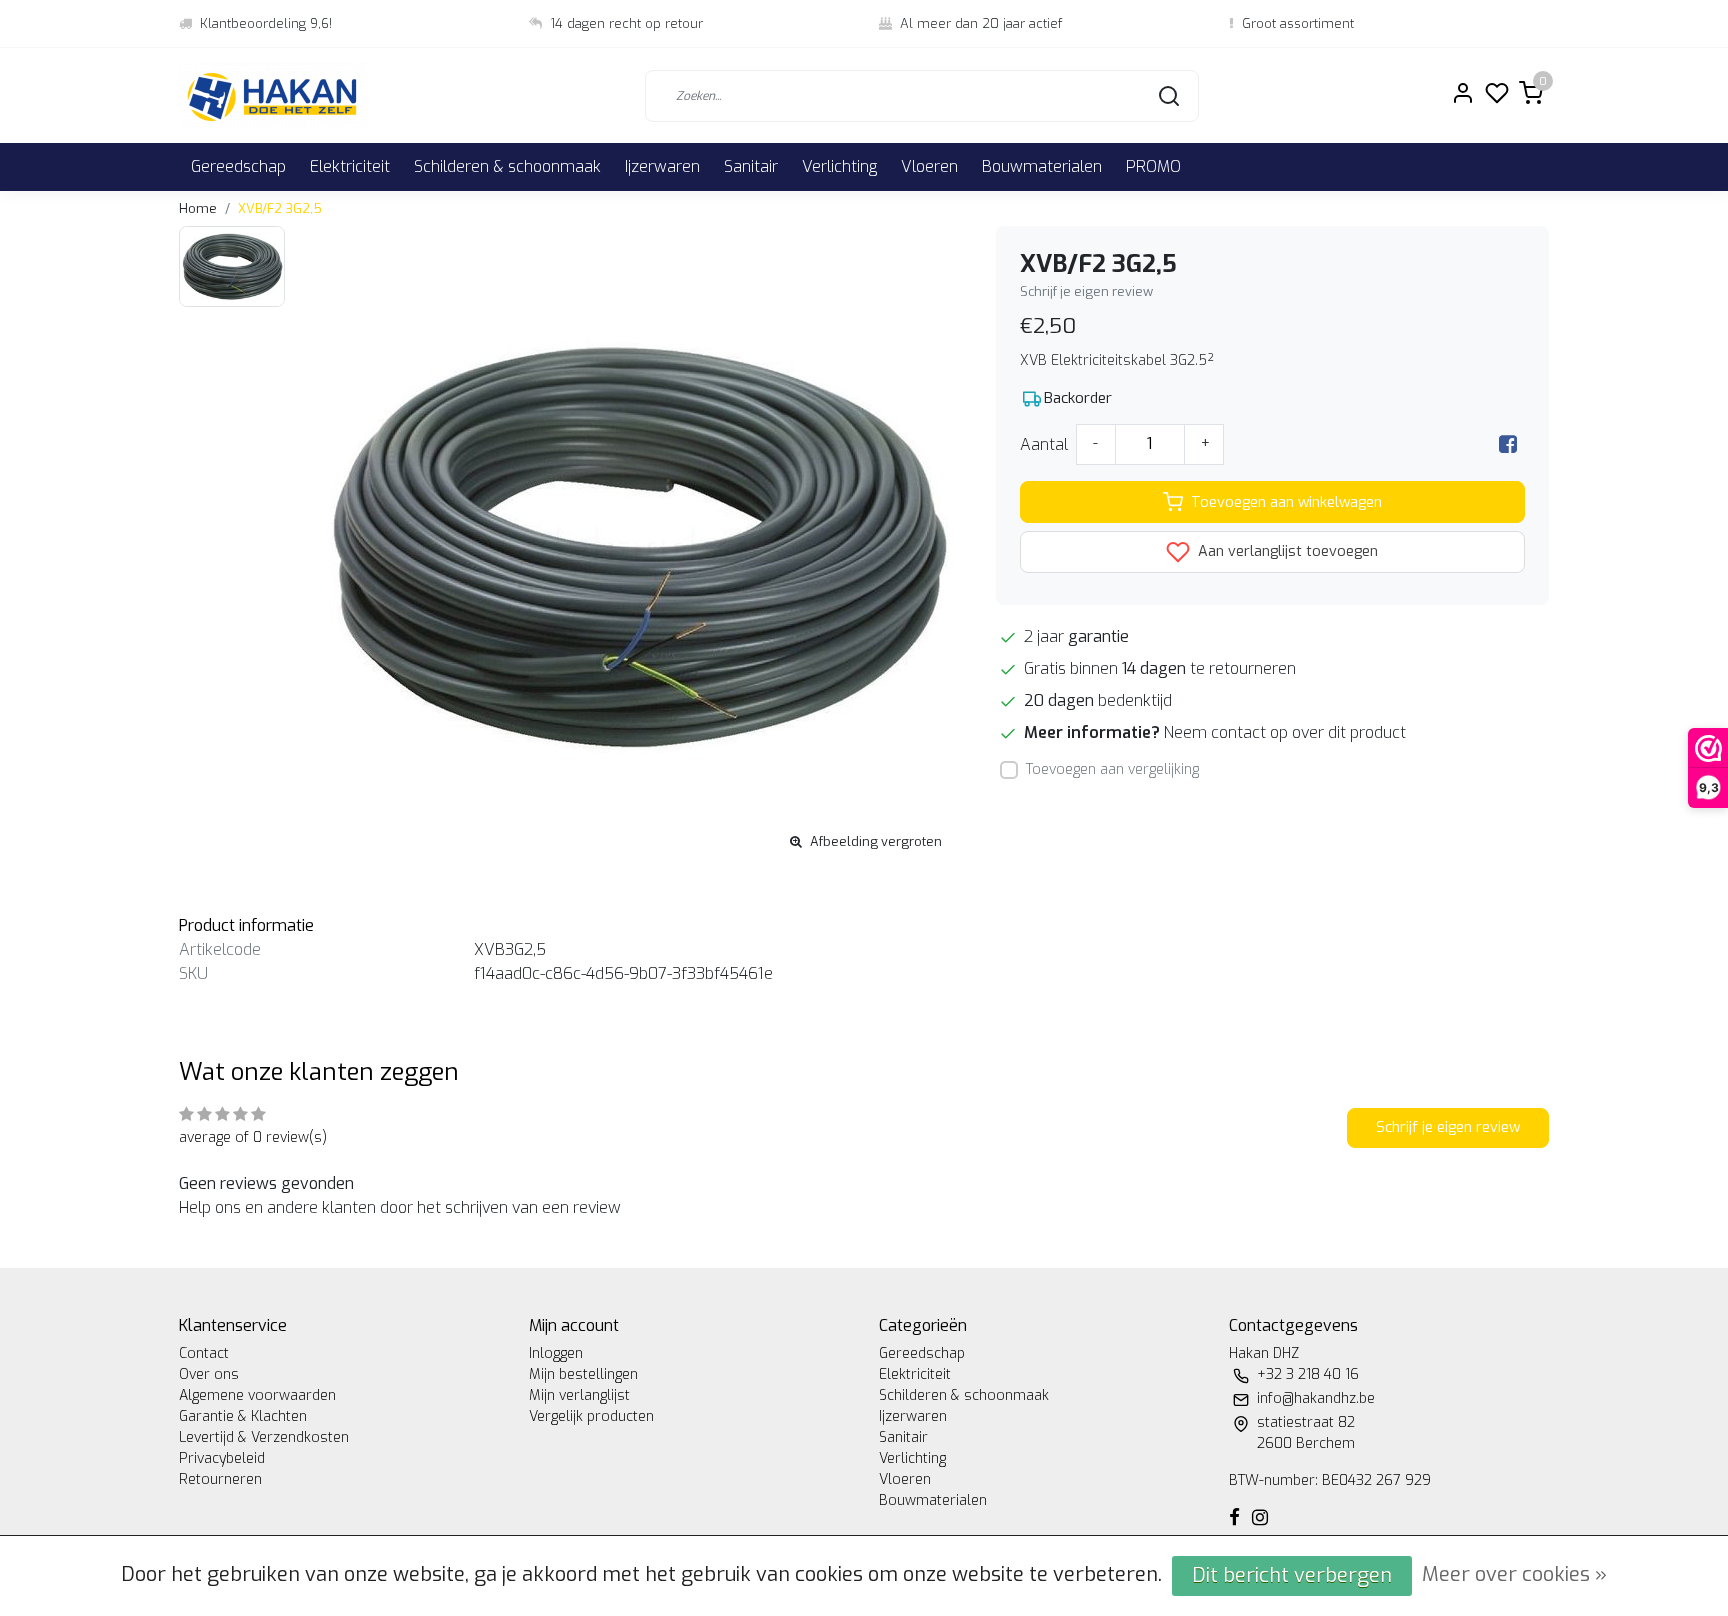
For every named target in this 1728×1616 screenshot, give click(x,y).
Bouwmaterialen (1042, 166)
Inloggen (556, 1353)
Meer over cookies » (1514, 1574)
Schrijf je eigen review (1086, 291)
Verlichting (839, 166)
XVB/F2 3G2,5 (280, 208)
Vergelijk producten (591, 1416)
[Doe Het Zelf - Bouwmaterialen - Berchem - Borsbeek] (273, 95)
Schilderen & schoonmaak (507, 166)
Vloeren (929, 166)
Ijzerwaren (662, 166)
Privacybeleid (222, 1458)
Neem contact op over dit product (1285, 732)
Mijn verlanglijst (579, 1395)
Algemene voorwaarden (257, 1395)
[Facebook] (1508, 444)
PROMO (1153, 166)
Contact (204, 1353)
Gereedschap (238, 166)
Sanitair (751, 166)
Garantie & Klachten (243, 1416)
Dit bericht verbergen (1292, 1575)
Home (198, 208)
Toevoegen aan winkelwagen (1286, 502)
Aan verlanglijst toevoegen (1286, 551)
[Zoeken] (1169, 96)
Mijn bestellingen (583, 1374)
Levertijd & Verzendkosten (264, 1437)
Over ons (209, 1374)
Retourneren (220, 1479)
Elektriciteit (350, 166)
